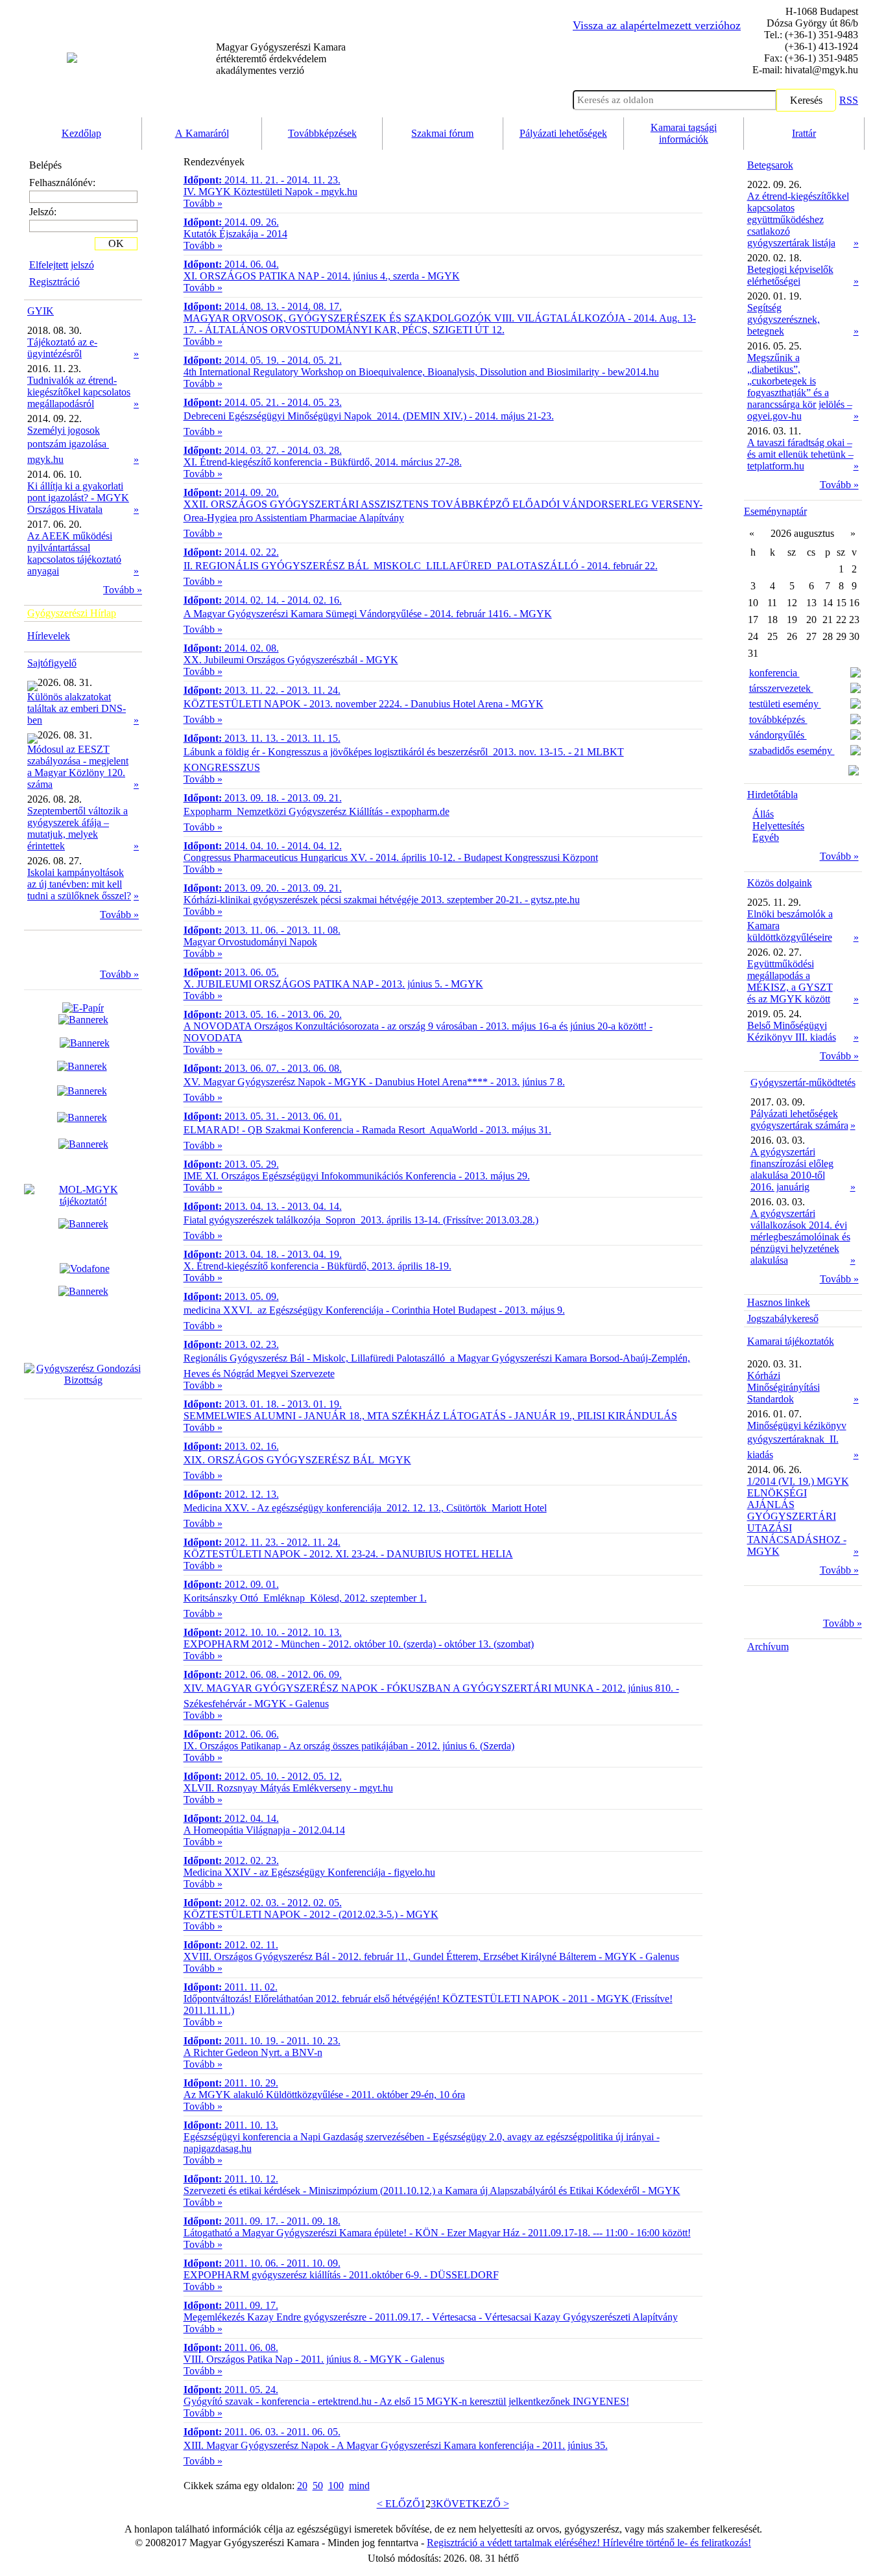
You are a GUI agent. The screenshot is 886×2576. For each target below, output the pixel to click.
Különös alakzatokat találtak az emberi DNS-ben (77, 708)
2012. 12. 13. (231, 1494)
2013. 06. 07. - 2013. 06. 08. (263, 1068)
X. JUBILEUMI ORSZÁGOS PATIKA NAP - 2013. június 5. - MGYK (333, 984)
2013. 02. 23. (231, 1344)
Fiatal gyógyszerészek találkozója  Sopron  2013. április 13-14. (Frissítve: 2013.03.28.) (361, 1220)
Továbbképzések (322, 133)
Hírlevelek (49, 636)
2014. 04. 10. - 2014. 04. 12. (263, 846)
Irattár (804, 133)
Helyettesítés (778, 826)
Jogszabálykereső (783, 1318)
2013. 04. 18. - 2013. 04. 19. (263, 1254)
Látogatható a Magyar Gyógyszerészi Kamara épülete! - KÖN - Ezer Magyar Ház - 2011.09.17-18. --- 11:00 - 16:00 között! (437, 2233)
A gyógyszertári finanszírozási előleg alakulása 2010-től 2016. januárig (792, 1169)
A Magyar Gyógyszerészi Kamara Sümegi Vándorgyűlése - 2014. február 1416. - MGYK (368, 614)
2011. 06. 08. (231, 2347)
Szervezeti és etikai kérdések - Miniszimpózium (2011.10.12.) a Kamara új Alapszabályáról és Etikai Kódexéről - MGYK (432, 2191)
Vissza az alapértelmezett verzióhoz (657, 25)
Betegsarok (770, 165)
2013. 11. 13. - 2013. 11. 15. (262, 738)
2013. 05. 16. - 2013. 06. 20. (263, 1014)
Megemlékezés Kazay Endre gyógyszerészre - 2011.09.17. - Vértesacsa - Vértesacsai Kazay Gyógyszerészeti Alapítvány (431, 2317)
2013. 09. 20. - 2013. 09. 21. (263, 888)
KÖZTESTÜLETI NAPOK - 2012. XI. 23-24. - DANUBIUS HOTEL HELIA (348, 1554)
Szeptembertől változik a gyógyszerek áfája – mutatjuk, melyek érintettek (78, 828)
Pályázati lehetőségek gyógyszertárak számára (799, 1119)
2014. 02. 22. (231, 552)
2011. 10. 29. (231, 2083)
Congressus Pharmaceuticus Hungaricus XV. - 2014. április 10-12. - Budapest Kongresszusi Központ (391, 857)
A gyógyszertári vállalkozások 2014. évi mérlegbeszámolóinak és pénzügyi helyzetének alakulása (800, 1237)
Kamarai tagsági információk (684, 133)
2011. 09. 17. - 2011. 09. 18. (262, 2221)
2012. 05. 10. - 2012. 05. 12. (263, 1776)
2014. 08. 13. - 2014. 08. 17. (263, 306)
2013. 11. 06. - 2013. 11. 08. (262, 930)
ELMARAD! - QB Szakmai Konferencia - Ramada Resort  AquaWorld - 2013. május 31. (367, 1130)
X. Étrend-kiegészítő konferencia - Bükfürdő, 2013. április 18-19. (317, 1266)
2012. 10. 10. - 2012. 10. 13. (263, 1632)
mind (359, 2486)
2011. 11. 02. (231, 1987)
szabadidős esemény (792, 750)
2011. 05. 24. (231, 2390)
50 (318, 2486)
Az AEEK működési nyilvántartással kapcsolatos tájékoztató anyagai (74, 553)
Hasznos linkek (779, 1302)
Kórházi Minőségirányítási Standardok (784, 1387)
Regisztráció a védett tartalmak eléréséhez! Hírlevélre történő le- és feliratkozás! (589, 2543)
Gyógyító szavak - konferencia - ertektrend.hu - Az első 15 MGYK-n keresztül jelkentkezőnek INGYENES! (406, 2401)
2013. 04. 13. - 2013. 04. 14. (263, 1206)
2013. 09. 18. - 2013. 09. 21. (263, 798)
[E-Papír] (83, 1014)
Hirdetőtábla (772, 795)
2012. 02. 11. (231, 1945)
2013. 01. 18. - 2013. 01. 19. (263, 1404)
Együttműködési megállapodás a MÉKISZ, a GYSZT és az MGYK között (790, 981)
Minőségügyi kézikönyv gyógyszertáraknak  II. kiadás (797, 1440)
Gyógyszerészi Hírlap (72, 613)
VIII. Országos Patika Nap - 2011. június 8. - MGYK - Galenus (314, 2359)
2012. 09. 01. (231, 1584)
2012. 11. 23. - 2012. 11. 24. (262, 1542)
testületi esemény (785, 704)
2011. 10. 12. (231, 2179)
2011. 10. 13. (231, 2125)
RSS (849, 100)
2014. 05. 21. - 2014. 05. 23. (263, 402)
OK (116, 243)
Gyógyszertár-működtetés (803, 1082)
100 (336, 2486)
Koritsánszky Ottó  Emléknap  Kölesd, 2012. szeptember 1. (305, 1598)
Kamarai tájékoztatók (791, 1341)
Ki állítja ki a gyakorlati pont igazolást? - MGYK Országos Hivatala (78, 498)
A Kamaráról (202, 133)
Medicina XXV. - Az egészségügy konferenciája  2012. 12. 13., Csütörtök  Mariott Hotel (365, 1508)
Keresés (806, 100)
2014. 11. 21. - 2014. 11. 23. (262, 180)
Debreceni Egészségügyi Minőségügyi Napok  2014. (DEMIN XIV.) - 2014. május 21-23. (369, 416)
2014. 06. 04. (231, 264)
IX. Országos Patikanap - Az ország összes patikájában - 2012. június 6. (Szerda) (349, 1746)
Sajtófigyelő (52, 663)
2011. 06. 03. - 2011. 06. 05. (262, 2432)
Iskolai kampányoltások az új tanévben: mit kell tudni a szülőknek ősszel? (79, 884)
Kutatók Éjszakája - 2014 (235, 234)
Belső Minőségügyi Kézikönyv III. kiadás (792, 1031)
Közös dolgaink (780, 883)
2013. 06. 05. (231, 972)
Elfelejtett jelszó (62, 265)
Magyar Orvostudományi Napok (250, 942)
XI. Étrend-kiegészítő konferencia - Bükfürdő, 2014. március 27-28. (323, 462)
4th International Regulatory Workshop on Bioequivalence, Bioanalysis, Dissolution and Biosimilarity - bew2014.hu (421, 372)
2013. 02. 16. (231, 1446)
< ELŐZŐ (399, 2504)
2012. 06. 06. (231, 1734)
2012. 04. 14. (231, 1818)
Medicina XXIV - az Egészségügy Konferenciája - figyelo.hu (309, 1872)
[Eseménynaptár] (854, 772)
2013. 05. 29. (231, 1164)
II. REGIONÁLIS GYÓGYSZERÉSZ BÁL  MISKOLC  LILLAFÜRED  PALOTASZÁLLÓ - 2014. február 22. (421, 566)
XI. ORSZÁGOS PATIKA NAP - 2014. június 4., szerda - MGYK (322, 276)
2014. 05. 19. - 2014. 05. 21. (263, 360)
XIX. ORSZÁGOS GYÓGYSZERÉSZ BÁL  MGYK (297, 1460)
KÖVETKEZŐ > (473, 2504)
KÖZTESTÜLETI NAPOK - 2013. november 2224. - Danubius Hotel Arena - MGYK (364, 704)
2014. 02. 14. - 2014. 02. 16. (263, 600)
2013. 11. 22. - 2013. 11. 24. (262, 690)
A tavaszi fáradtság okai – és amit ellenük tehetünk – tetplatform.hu (800, 454)
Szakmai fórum (442, 133)
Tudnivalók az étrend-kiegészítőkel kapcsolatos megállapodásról (79, 392)
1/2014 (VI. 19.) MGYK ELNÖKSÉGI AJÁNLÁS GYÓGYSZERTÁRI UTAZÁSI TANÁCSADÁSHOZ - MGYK (798, 1516)
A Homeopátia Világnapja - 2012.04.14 (264, 1830)
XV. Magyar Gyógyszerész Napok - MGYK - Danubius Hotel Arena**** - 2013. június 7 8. (374, 1082)
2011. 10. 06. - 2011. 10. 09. (262, 2263)
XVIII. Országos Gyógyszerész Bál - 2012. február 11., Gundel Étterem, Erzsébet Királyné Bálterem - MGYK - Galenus (431, 1956)
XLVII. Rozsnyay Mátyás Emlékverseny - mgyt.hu (288, 1788)
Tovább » (123, 590)
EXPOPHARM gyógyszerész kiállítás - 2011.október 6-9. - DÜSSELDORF (341, 2275)
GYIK (41, 311)
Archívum (768, 1647)
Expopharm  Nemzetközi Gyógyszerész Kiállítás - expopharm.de (317, 811)
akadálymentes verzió (281, 59)
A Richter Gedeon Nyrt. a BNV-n (253, 2052)
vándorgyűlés (778, 735)
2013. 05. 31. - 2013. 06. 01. (263, 1116)
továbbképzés (778, 719)
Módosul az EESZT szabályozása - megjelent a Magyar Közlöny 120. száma (78, 767)
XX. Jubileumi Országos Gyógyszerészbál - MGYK (291, 660)
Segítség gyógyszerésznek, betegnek (784, 319)
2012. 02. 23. (231, 1861)
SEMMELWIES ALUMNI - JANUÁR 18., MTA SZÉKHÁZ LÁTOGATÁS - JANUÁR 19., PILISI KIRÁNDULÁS (430, 1416)
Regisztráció (54, 282)
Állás (763, 814)
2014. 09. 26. (231, 222)
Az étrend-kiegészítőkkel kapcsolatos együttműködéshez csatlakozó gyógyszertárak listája (798, 219)
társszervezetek (781, 688)
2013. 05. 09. (231, 1296)
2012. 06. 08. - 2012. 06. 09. (263, 1674)
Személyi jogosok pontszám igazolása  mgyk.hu (68, 445)
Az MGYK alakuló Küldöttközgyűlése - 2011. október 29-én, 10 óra (324, 2095)
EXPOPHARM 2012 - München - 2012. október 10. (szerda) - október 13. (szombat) (359, 1644)
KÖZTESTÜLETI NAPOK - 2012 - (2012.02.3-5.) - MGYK (311, 1914)
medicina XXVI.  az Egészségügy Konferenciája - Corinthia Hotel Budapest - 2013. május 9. (374, 1310)
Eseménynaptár (775, 511)
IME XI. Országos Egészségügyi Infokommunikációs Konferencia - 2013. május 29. (357, 1176)
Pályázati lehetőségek (563, 133)
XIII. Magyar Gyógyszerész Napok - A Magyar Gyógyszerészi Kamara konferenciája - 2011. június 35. (396, 2445)
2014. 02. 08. (231, 648)
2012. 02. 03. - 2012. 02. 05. (263, 1903)
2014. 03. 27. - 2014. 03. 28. (263, 450)
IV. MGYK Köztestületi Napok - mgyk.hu (270, 192)
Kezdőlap (81, 133)
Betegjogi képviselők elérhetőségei (790, 275)
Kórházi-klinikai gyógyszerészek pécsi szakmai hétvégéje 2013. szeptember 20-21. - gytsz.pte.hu (382, 900)
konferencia (774, 673)
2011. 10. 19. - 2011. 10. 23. (262, 2041)
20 (302, 2486)
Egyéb (766, 837)
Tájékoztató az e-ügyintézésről (62, 348)
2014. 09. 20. (231, 492)
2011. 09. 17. (231, 2305)
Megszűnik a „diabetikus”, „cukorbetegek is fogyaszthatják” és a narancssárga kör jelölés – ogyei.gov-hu (800, 387)
